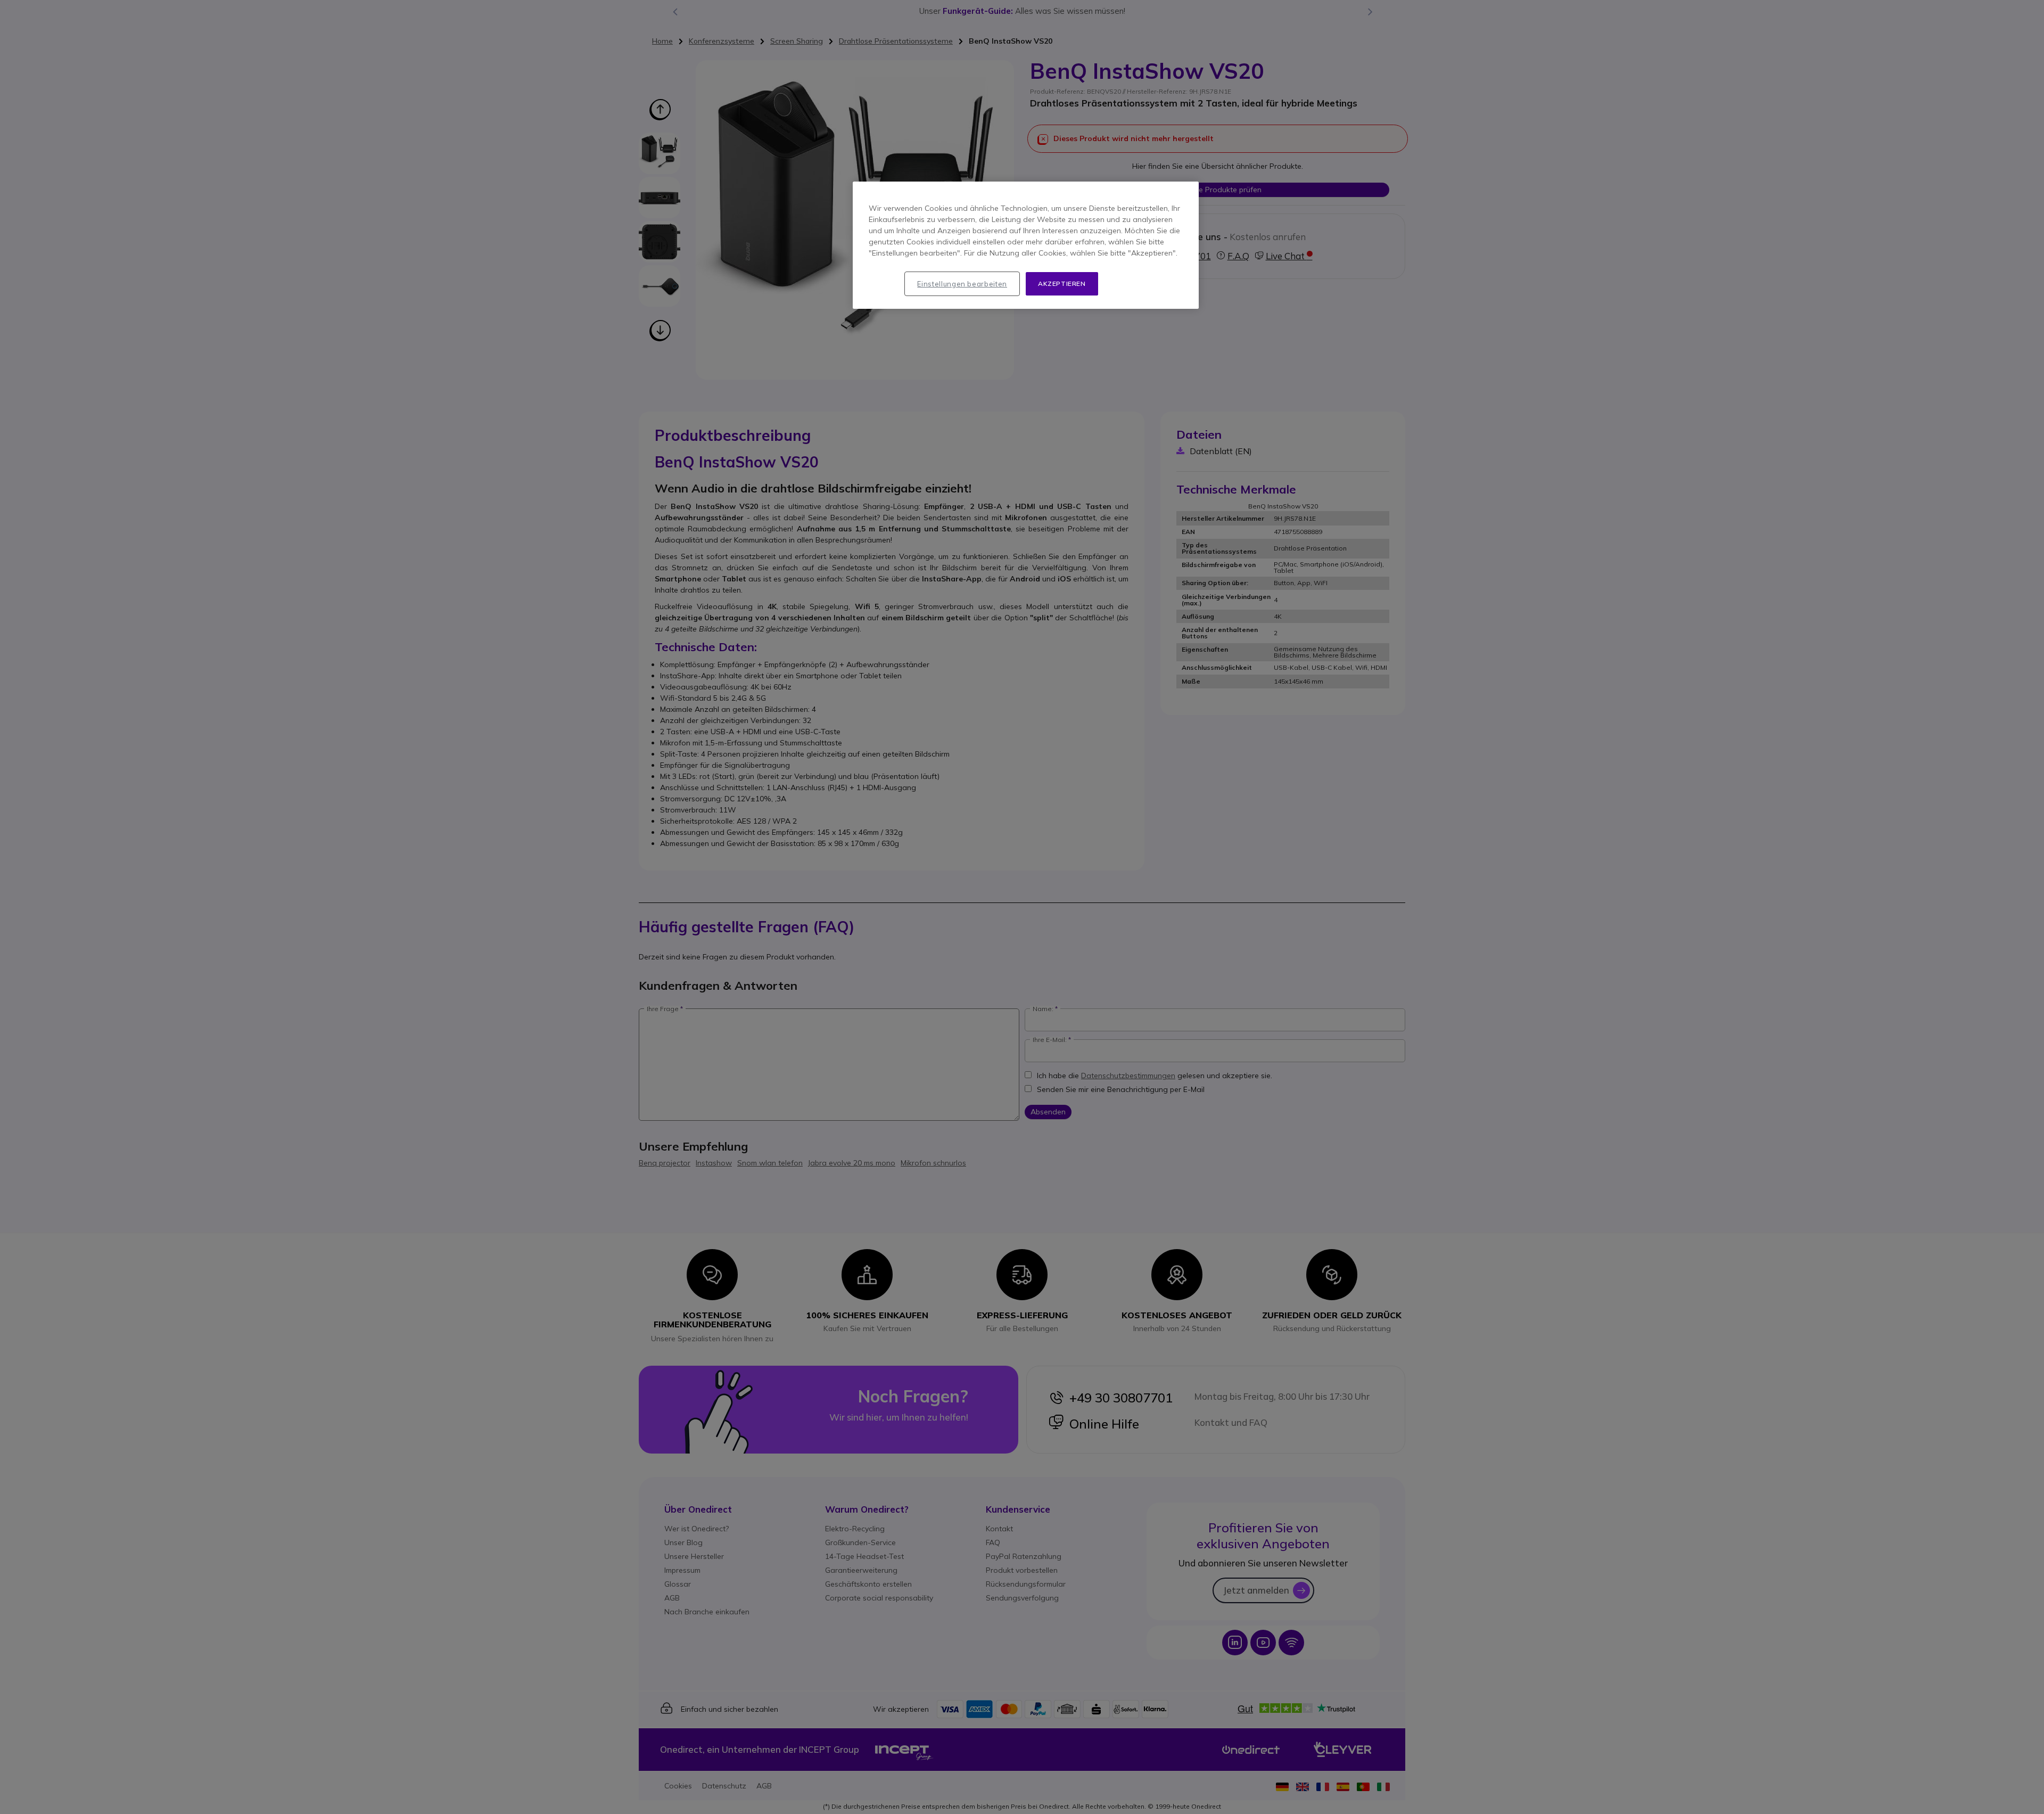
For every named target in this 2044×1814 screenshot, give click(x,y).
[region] (1026, 245)
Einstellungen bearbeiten (962, 284)
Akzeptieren (1062, 284)
